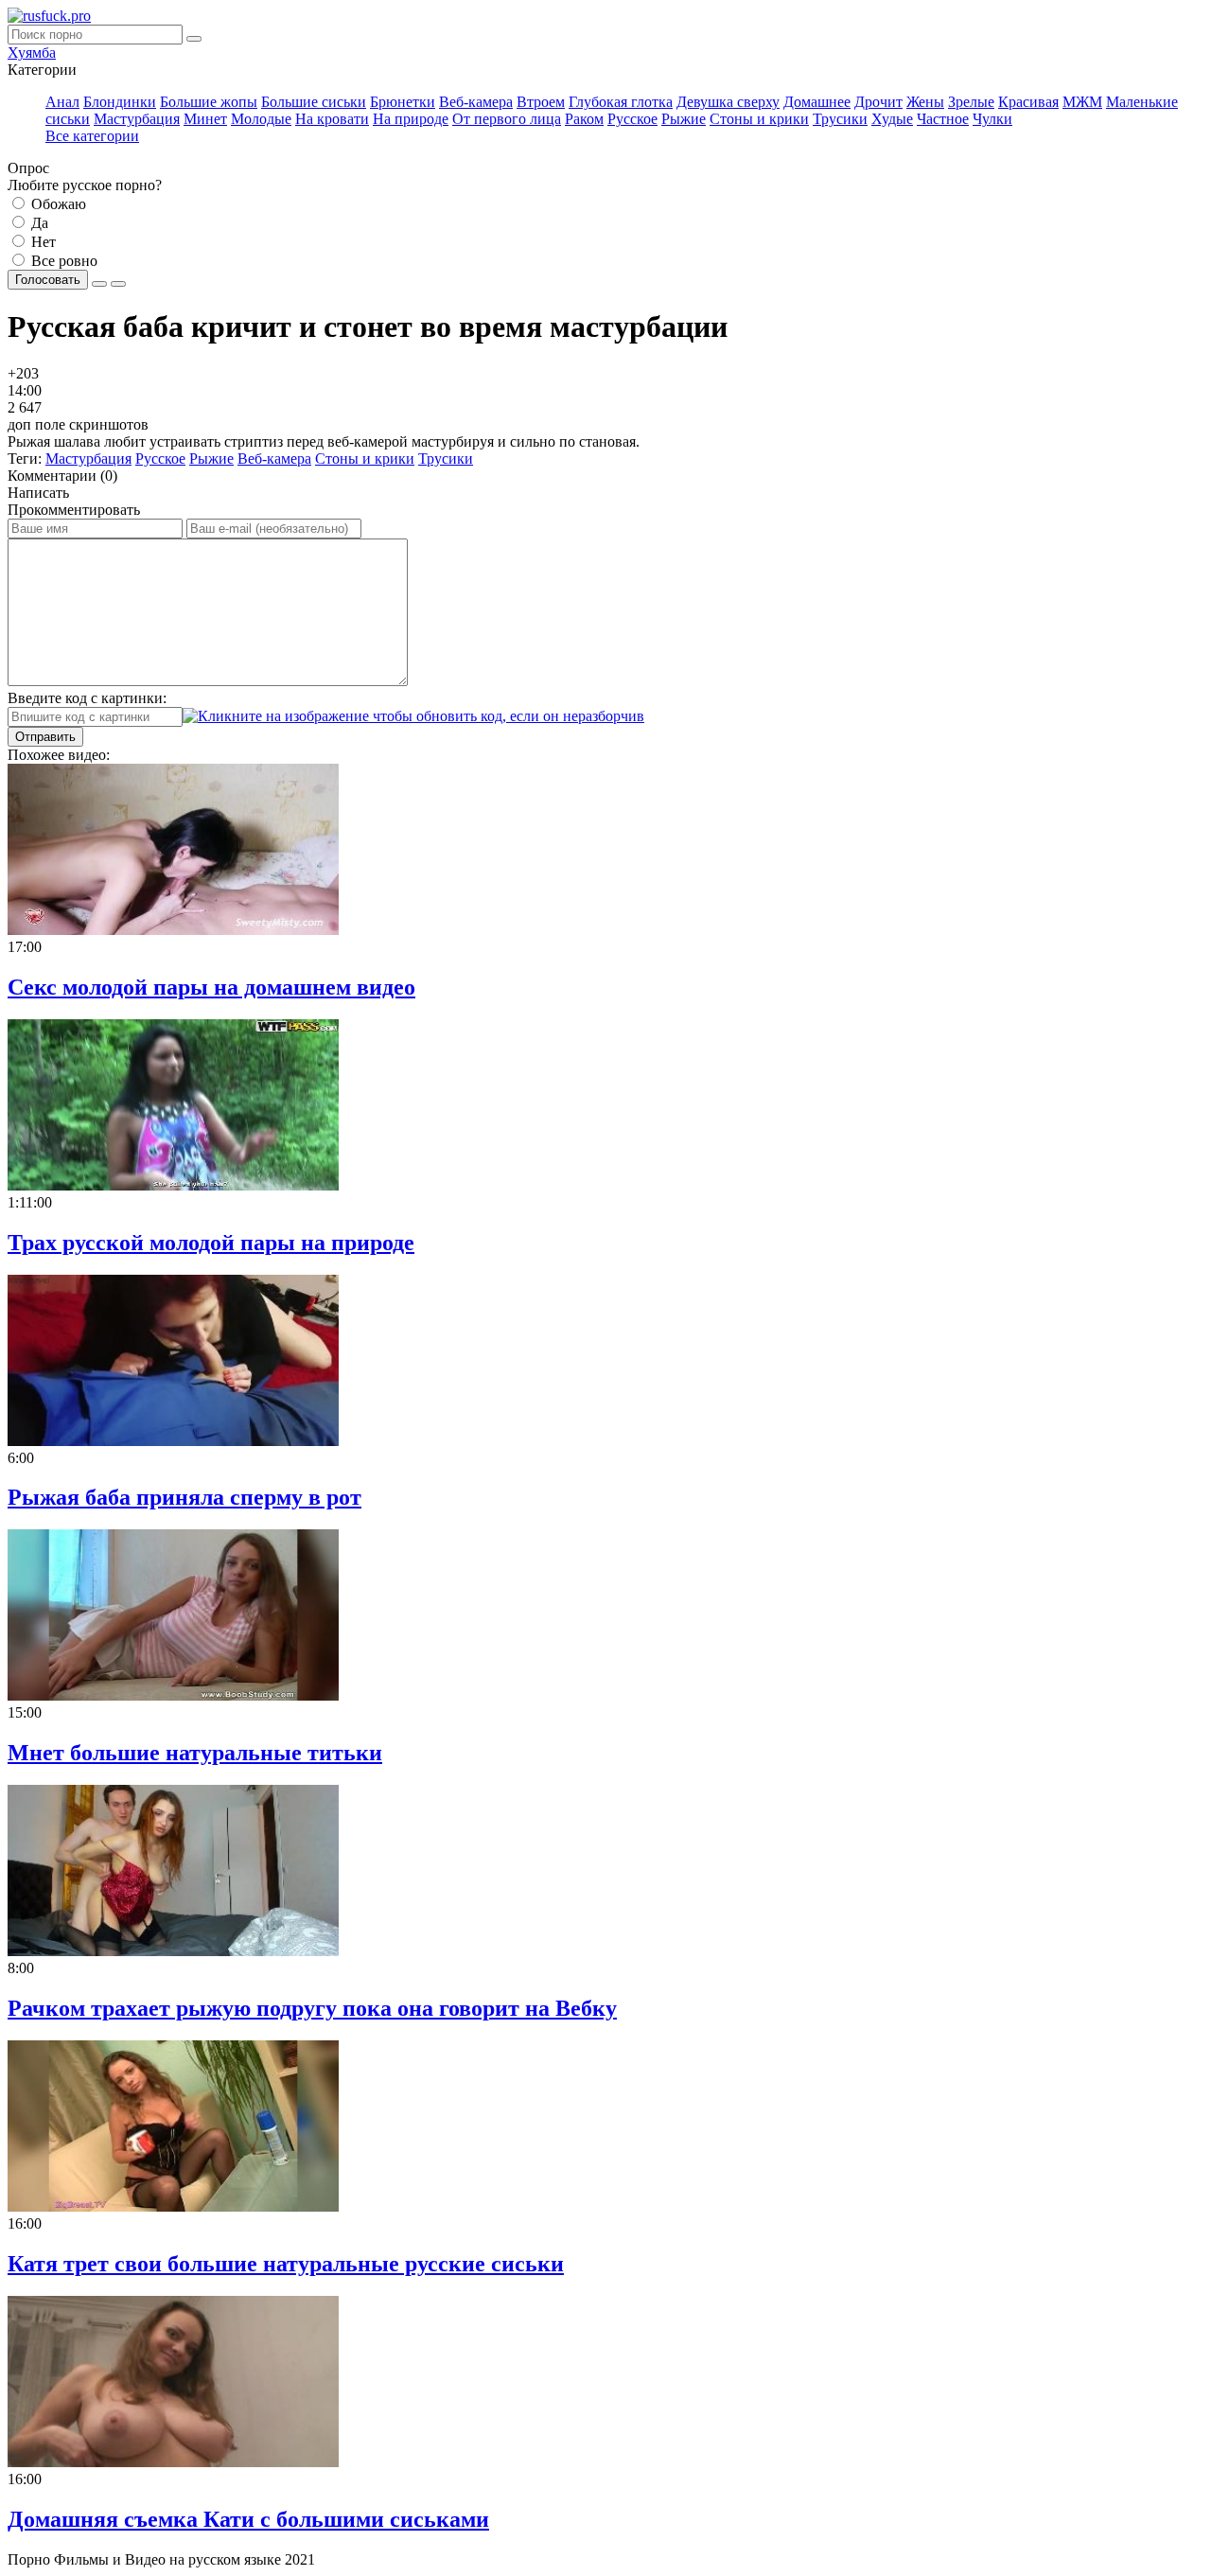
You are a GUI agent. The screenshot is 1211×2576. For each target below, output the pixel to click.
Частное (943, 119)
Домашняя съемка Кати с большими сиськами (248, 2519)
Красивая (1028, 102)
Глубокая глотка (621, 102)
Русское (632, 119)
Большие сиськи (314, 102)
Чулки (992, 119)
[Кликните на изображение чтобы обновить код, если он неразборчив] (413, 716)
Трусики (840, 119)
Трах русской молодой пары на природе (211, 1243)
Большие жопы (209, 102)
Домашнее (817, 102)
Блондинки (120, 102)
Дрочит (878, 102)
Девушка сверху (728, 102)
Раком (584, 119)
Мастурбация (137, 119)
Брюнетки (403, 102)
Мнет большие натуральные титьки (195, 1753)
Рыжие (684, 119)
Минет (205, 119)
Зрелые (971, 102)
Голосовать (48, 280)
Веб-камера (476, 102)
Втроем (541, 102)
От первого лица (507, 119)
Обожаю (57, 204)
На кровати (332, 119)
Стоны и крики (759, 119)
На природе (411, 119)
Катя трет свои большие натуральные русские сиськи (286, 2264)
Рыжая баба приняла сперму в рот (184, 1497)
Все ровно (62, 261)
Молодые (261, 119)
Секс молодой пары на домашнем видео (211, 987)
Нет (42, 242)
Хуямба (32, 53)
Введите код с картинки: (87, 698)
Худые (892, 119)
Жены (925, 102)
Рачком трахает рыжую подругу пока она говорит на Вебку (312, 2008)
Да (38, 223)
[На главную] (49, 16)
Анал (62, 102)
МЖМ (1082, 102)
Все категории (92, 136)
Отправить (45, 737)
